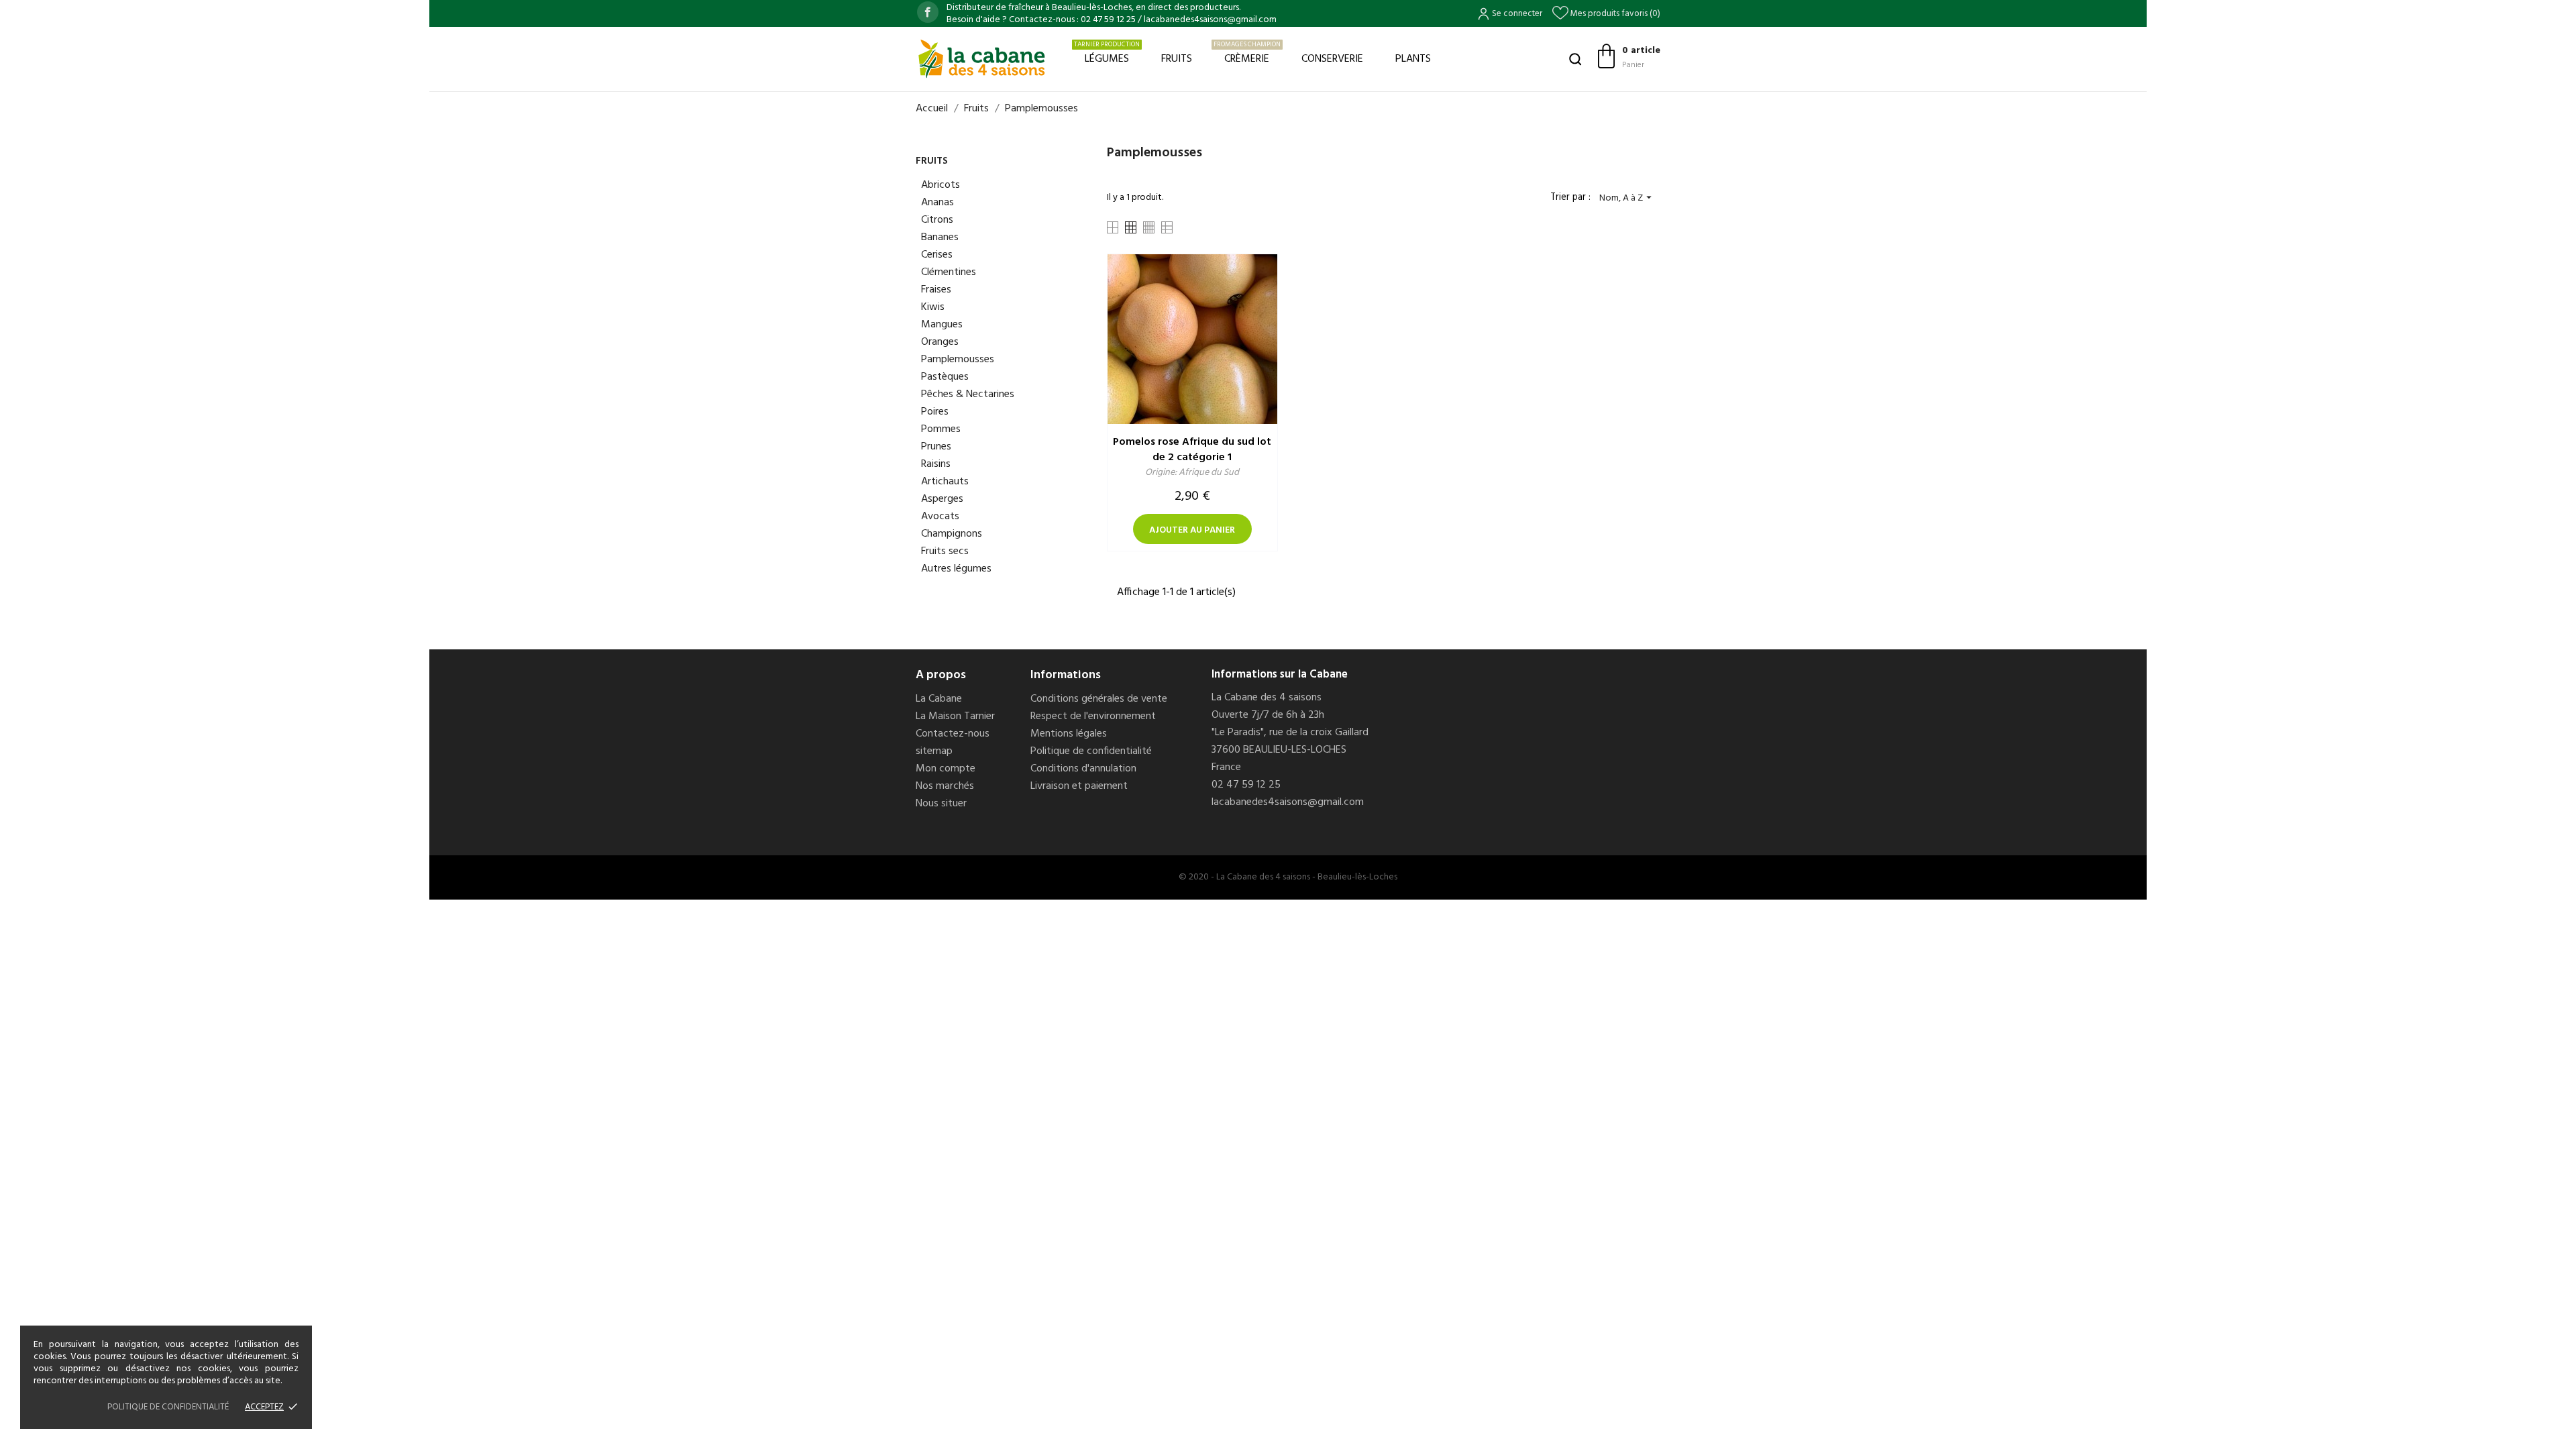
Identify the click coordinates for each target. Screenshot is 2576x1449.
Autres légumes (956, 569)
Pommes (941, 429)
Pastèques (945, 377)
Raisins (936, 464)
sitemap (934, 751)
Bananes (940, 237)
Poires (935, 412)
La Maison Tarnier (955, 716)
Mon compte (946, 769)
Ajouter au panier (1192, 530)
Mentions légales (1069, 734)
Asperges (942, 499)
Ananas (937, 203)
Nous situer (941, 804)
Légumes (1107, 53)
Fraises (936, 290)
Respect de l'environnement (1093, 716)
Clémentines (949, 272)
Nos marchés (945, 786)
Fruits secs (945, 551)
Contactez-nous (953, 734)
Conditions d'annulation (1083, 769)
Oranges (940, 342)
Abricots (941, 185)
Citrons (937, 220)
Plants (1413, 59)
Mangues (942, 325)
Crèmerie (1247, 53)
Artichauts (945, 482)
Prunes (936, 447)
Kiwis (933, 307)
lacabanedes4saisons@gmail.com (1288, 802)
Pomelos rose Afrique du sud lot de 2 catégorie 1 (1192, 450)
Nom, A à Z (1627, 198)
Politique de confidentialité (1091, 751)
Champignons (952, 534)
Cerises (937, 255)
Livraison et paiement (1079, 786)
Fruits (1177, 59)
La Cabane (939, 699)
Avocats (940, 517)
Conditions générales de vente (1099, 699)
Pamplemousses (958, 360)
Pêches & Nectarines (968, 394)
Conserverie (1332, 59)
